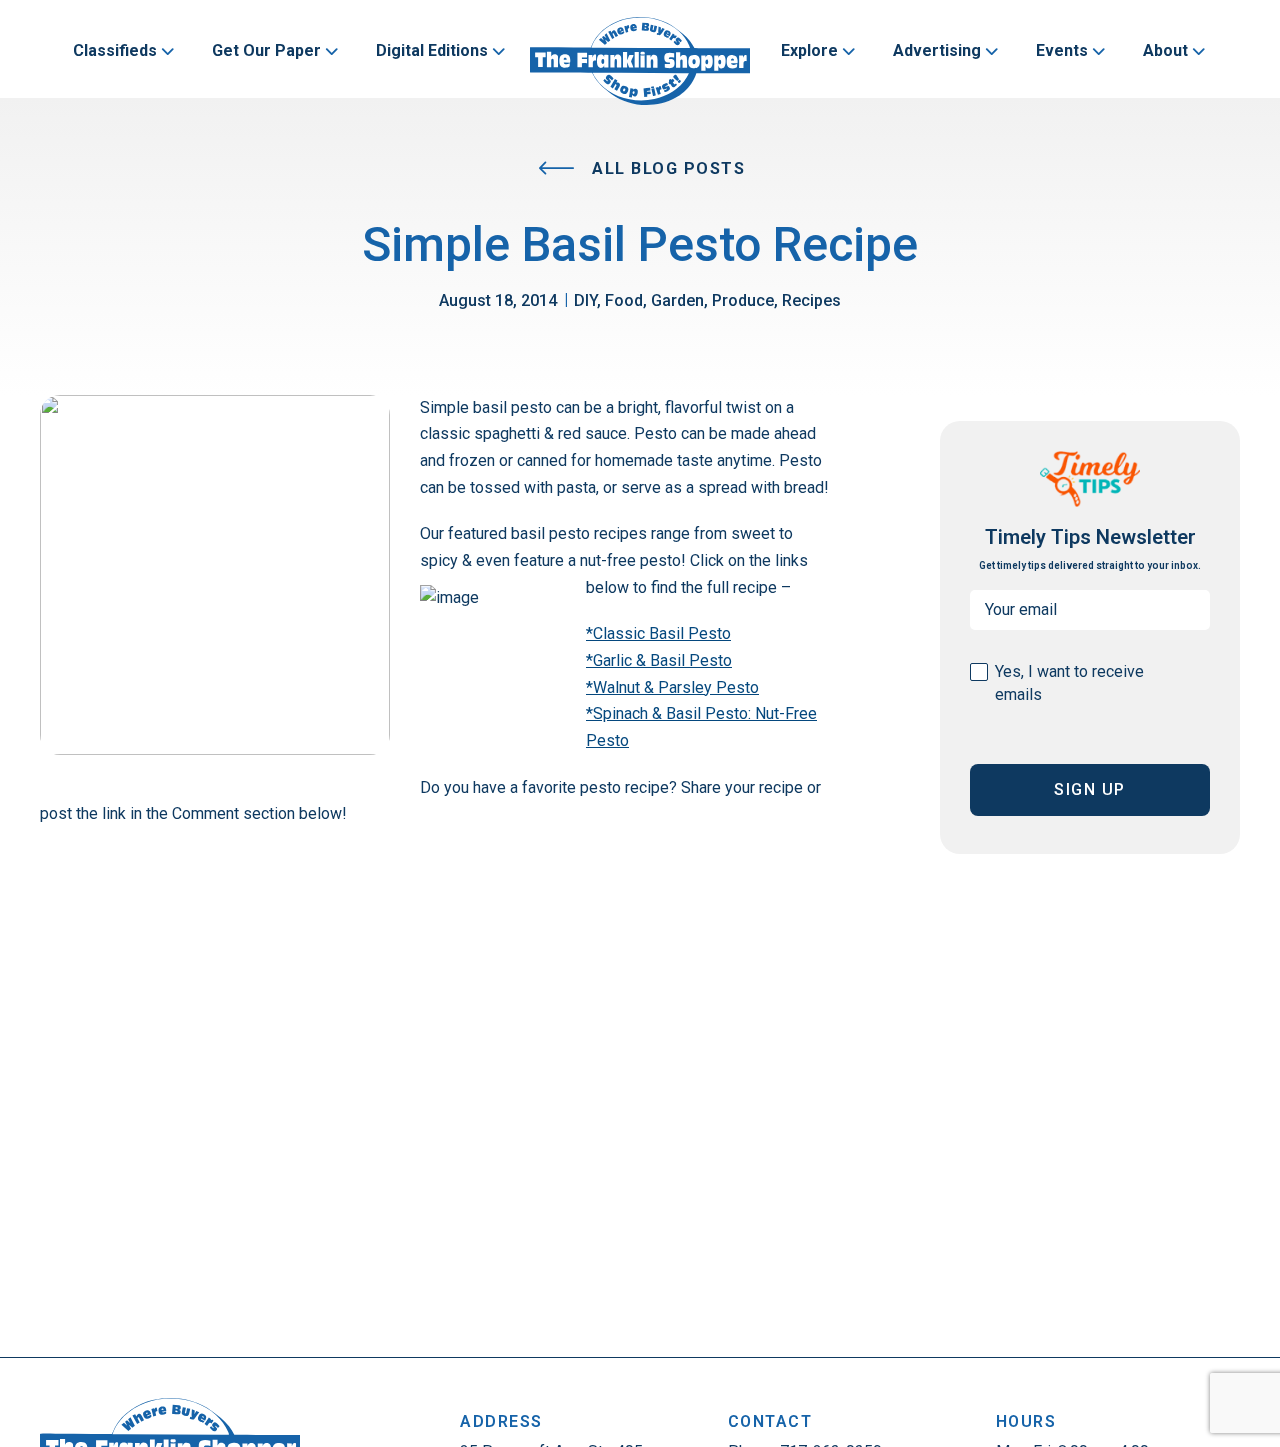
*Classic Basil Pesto (658, 633)
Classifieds (115, 50)
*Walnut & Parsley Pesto (672, 687)
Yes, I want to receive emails (1069, 683)
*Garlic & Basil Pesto (659, 660)
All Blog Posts (666, 168)
